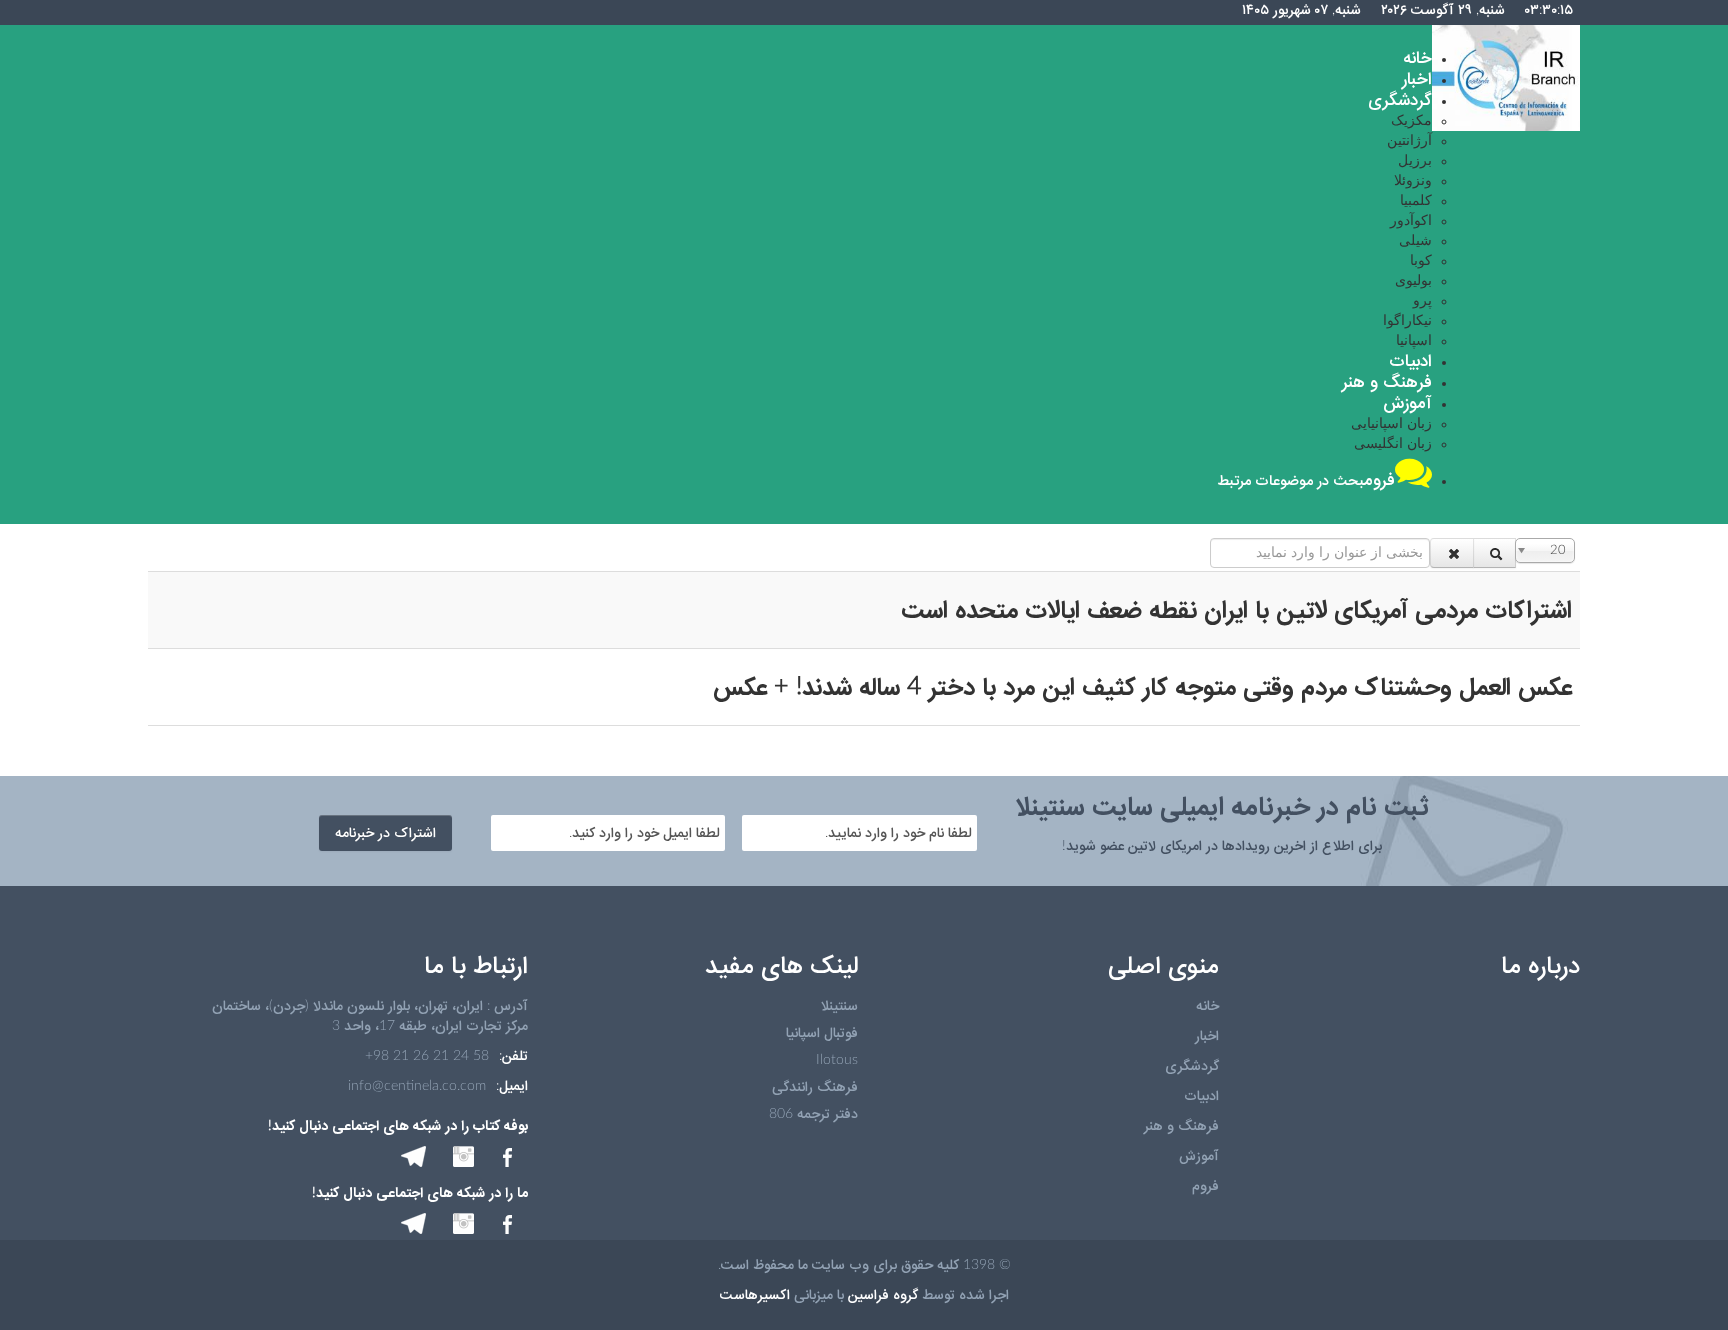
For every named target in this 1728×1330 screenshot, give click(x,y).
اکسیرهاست (755, 1295)
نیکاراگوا (1407, 321)
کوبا (1421, 261)
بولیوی (1413, 281)
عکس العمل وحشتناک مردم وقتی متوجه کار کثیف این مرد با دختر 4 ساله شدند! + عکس (1142, 686)
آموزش (1199, 1156)
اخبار (1207, 1036)
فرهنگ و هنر (1181, 1126)
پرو (1422, 301)
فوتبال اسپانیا (822, 1033)
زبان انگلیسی (1393, 444)
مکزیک (1411, 121)
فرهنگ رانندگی (815, 1087)
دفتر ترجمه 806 (813, 1114)
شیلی (1415, 241)
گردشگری (1192, 1066)
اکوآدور (1411, 221)
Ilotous (837, 1060)
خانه (1207, 1006)
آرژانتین (1409, 141)
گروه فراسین (883, 1295)
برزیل (1415, 161)
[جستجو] (1495, 553)
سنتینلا (839, 1006)
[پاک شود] (1452, 553)
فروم (1205, 1186)
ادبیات (1201, 1096)
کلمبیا (1416, 201)
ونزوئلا (1413, 181)
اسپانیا (1414, 341)
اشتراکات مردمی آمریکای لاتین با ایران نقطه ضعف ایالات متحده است (1236, 609)
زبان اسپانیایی (1391, 424)
